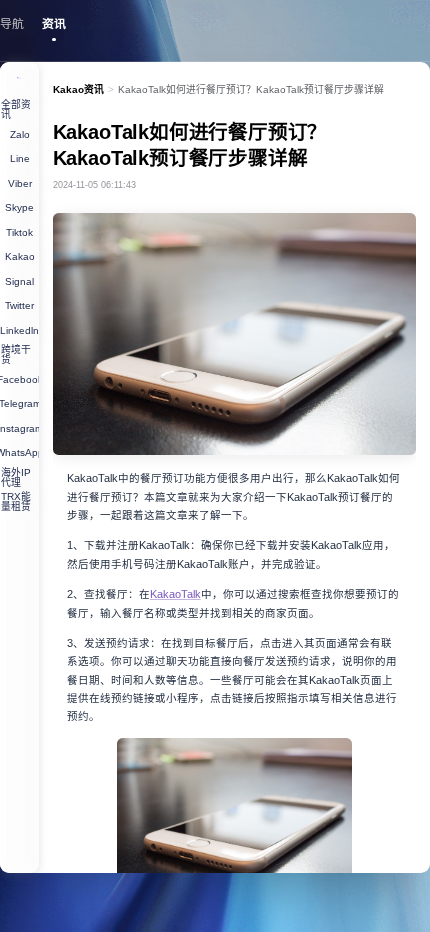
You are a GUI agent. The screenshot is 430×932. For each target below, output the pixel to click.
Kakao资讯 (78, 89)
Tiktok (19, 232)
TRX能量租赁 (16, 501)
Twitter (19, 305)
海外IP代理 (16, 477)
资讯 (54, 24)
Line (20, 158)
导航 (12, 24)
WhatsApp (19, 452)
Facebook (19, 379)
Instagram (19, 428)
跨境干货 (16, 354)
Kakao (20, 256)
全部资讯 (16, 109)
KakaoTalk (175, 594)
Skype (19, 207)
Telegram (19, 403)
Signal (19, 281)
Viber (20, 183)
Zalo (20, 134)
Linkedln (19, 330)
